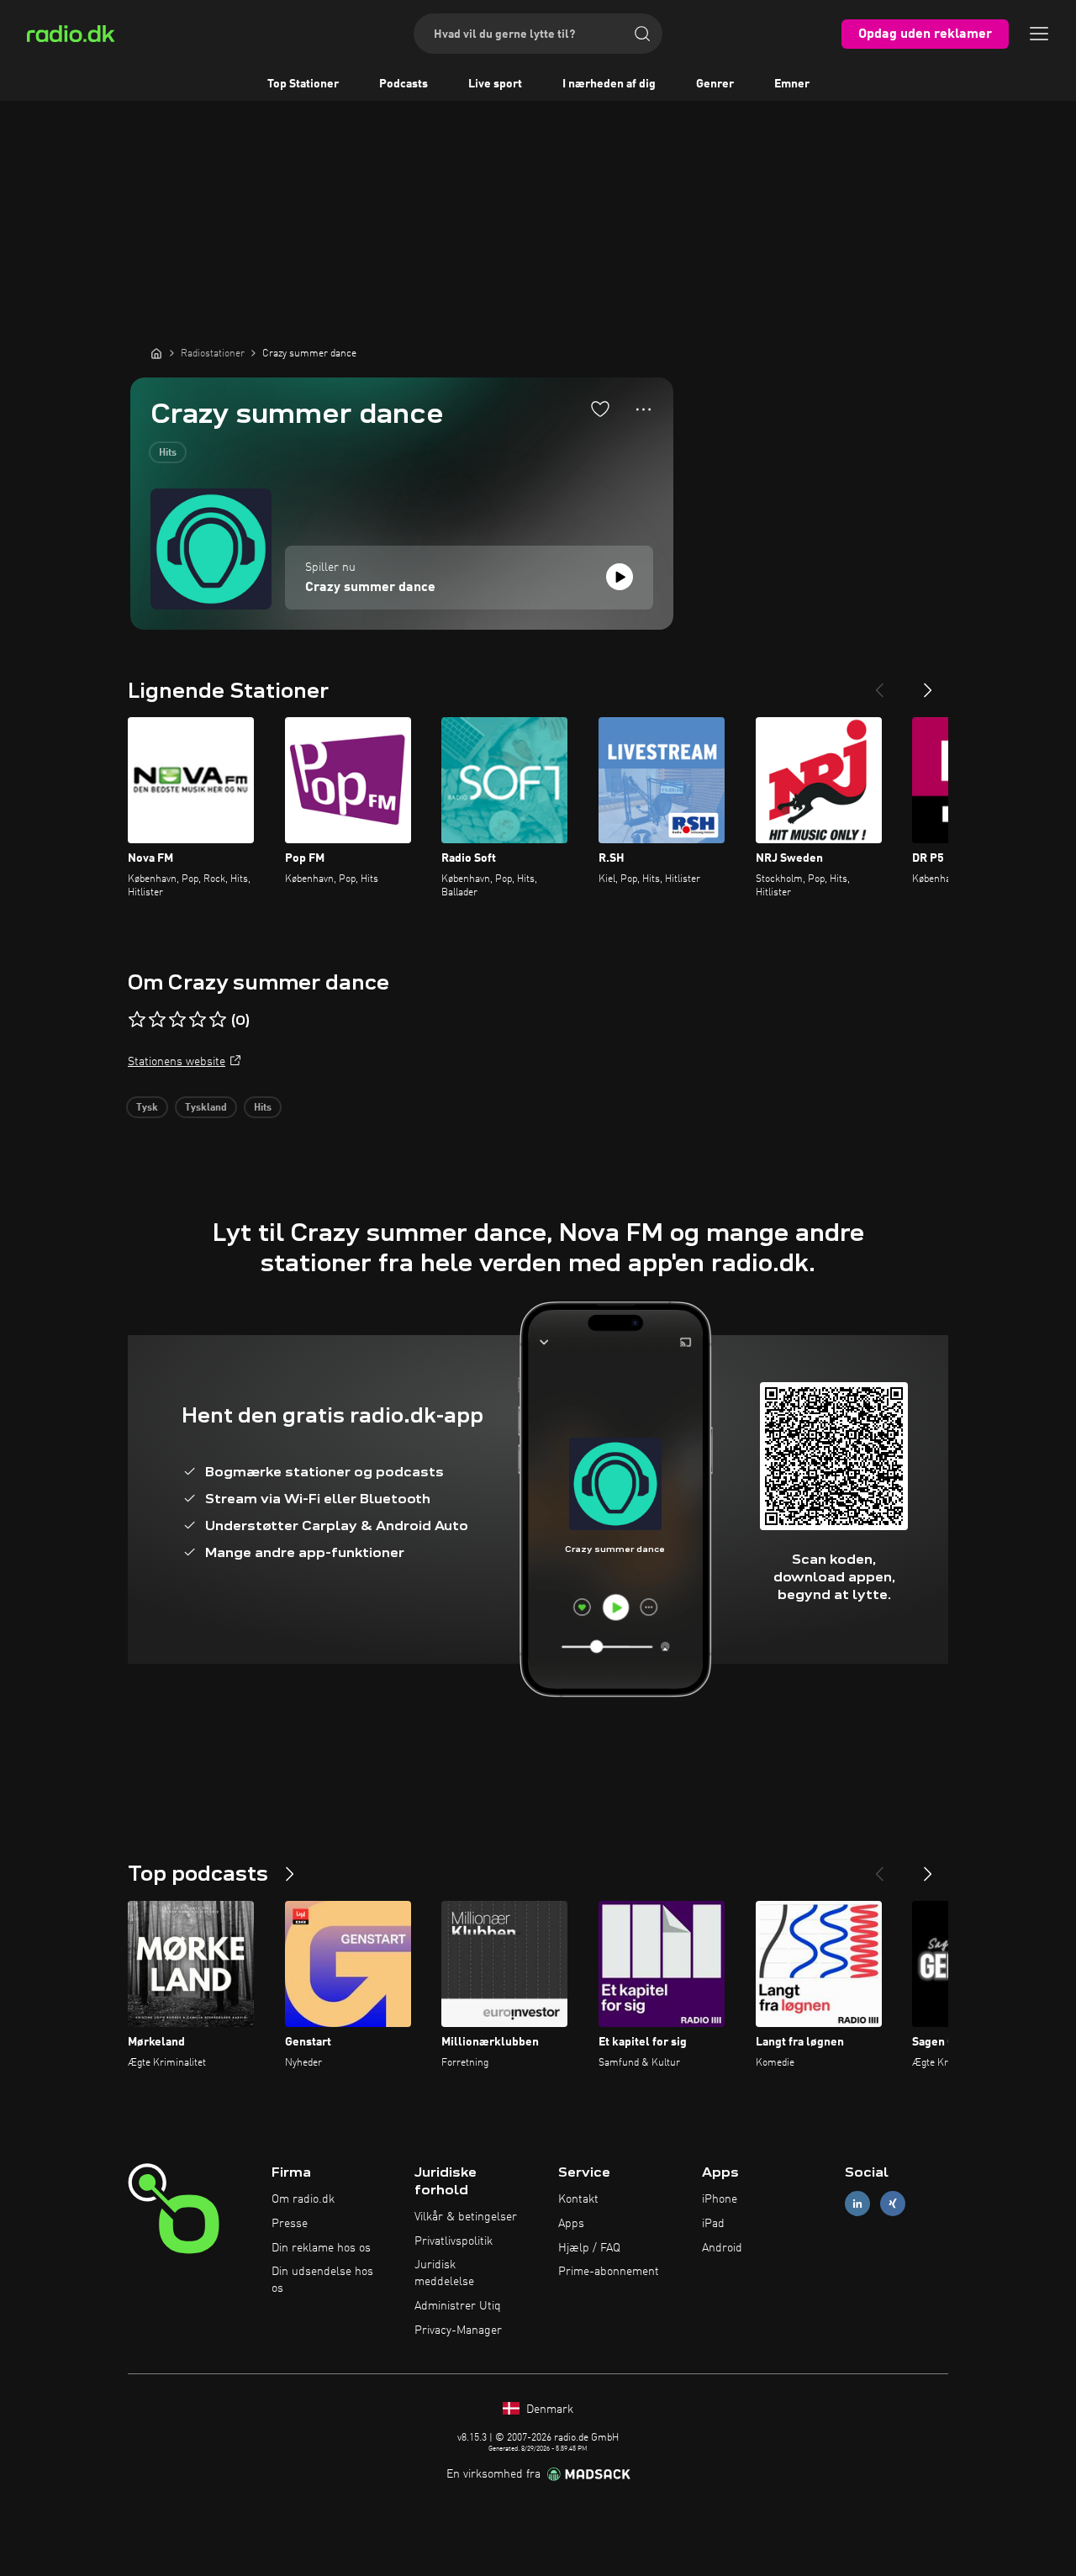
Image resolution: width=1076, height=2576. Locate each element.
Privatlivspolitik (454, 2241)
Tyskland (206, 1108)
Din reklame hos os (321, 2248)
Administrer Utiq (458, 2306)
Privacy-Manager (458, 2331)
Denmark (548, 2410)
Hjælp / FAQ (589, 2248)
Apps (571, 2224)
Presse (290, 2224)
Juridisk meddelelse (444, 2273)
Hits (168, 453)
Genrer (715, 84)
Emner (792, 84)
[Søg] (642, 34)
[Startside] (156, 353)
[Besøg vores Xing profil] (893, 2204)
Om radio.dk (303, 2199)
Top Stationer (303, 84)
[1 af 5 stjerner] (137, 1020)
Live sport (495, 84)
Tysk (147, 1108)
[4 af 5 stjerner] (198, 1020)
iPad (713, 2224)
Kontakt (578, 2199)
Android (722, 2248)
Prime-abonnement (609, 2272)
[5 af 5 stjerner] (218, 1020)
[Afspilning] (620, 577)
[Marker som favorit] (600, 409)
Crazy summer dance (370, 588)
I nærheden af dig (609, 84)
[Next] (928, 684)
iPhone (720, 2199)
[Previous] (879, 684)
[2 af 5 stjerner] (157, 1020)
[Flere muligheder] (643, 409)
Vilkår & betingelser (466, 2217)
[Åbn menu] (1039, 34)
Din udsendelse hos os (322, 2280)
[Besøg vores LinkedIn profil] (857, 2204)
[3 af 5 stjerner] (177, 1020)
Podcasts (403, 84)
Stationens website (177, 1062)
